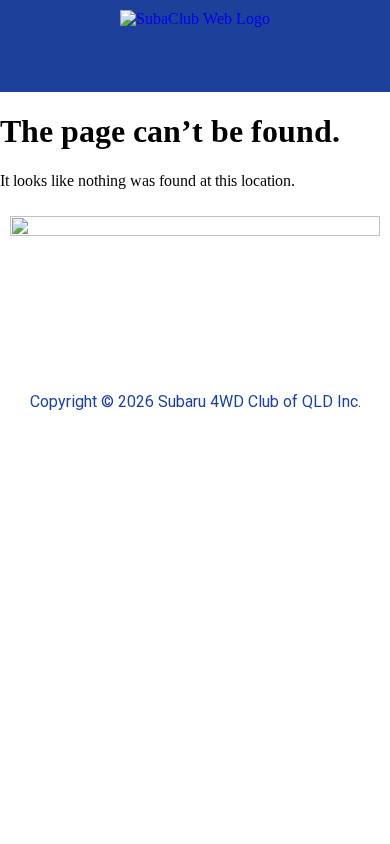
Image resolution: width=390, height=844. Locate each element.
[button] (365, 65)
